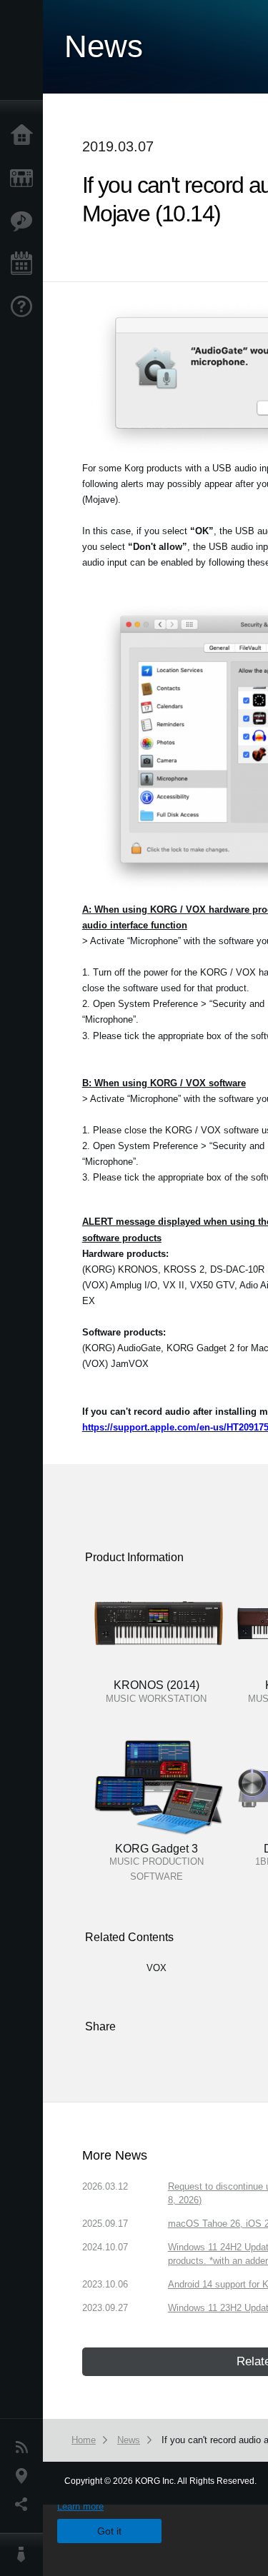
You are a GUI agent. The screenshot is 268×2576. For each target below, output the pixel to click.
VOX (157, 1968)
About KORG (25, 2555)
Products (25, 179)
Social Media (25, 2505)
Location (25, 2476)
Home (25, 136)
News (25, 2447)
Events (25, 264)
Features (25, 221)
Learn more (80, 2506)
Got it (109, 2531)
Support (25, 307)
